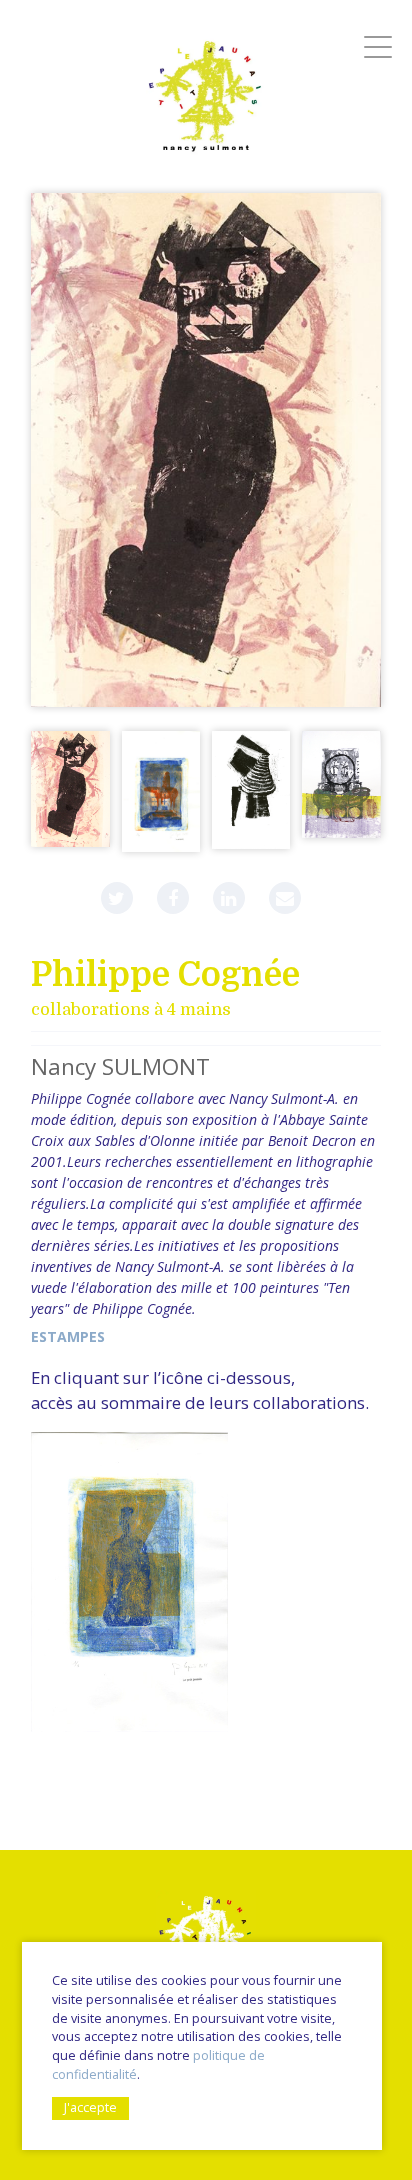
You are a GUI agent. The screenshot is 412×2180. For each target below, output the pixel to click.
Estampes (68, 1336)
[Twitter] (117, 898)
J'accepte (90, 2107)
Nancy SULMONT (120, 1066)
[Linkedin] (229, 898)
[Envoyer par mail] (285, 898)
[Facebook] (173, 898)
